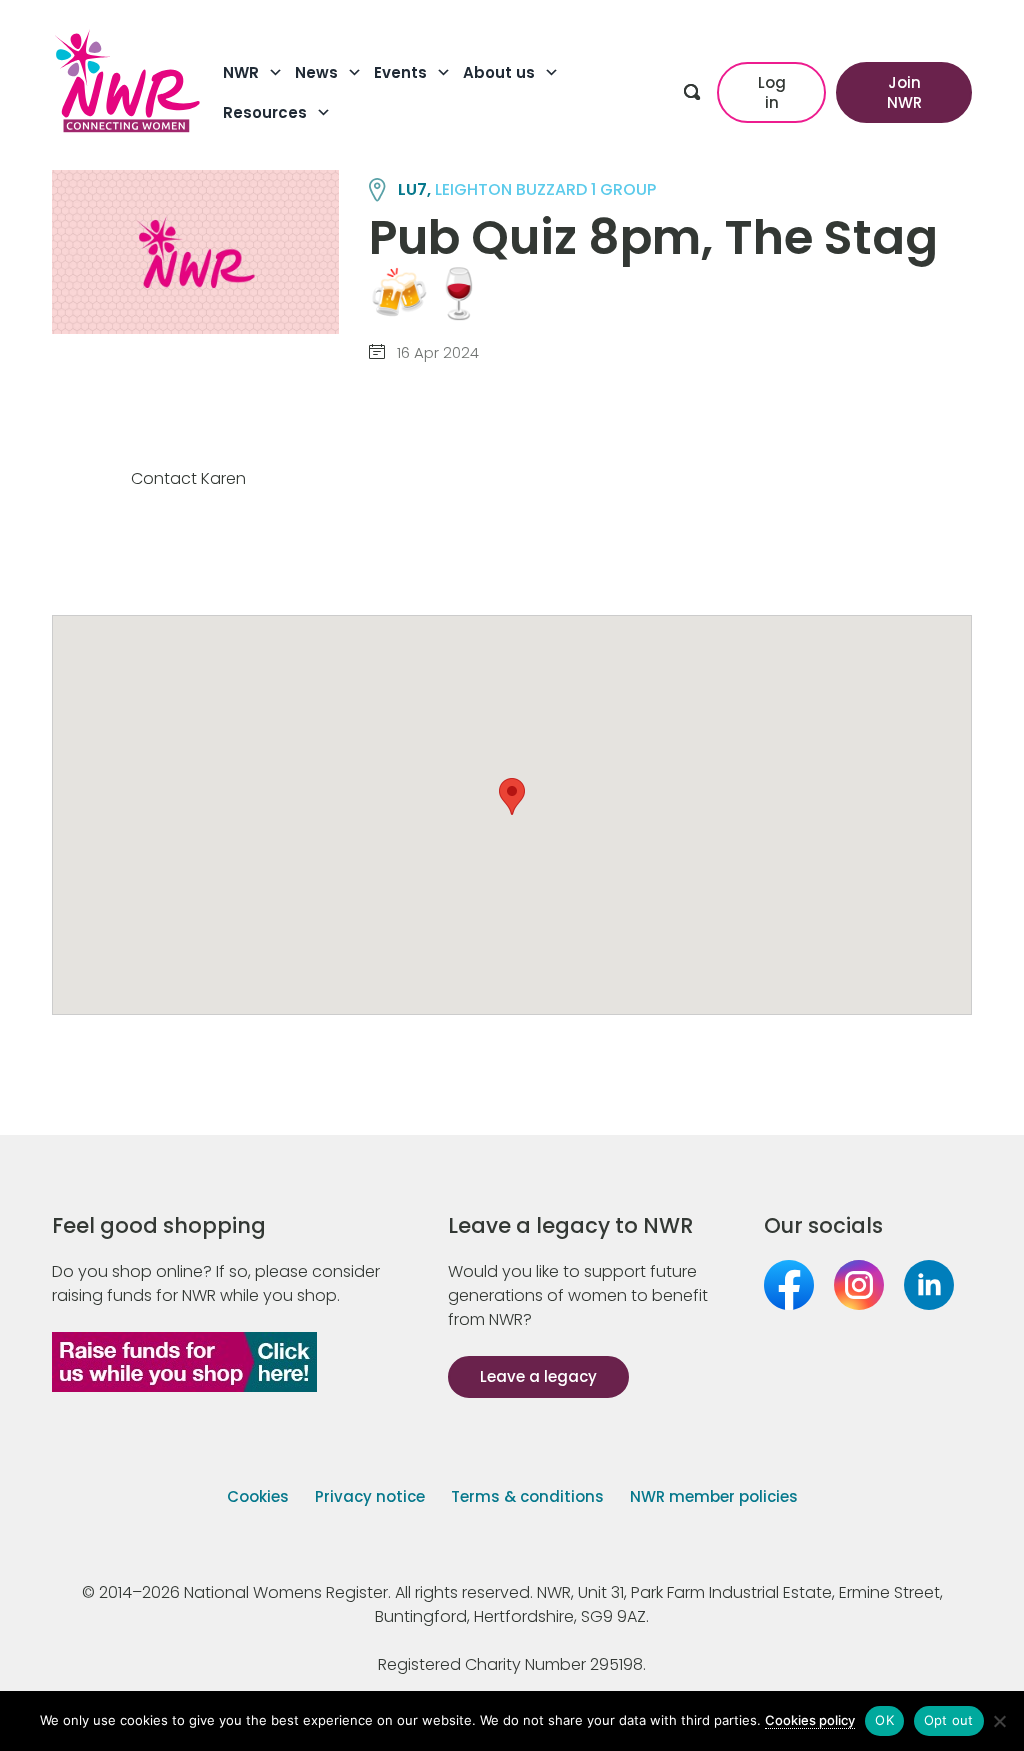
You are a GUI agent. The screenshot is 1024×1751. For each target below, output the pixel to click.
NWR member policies (714, 1496)
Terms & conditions (527, 1496)
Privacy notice (370, 1496)
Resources (265, 112)
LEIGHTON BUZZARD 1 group (545, 189)
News (316, 72)
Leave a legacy (538, 1376)
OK (884, 1720)
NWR (241, 72)
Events (400, 72)
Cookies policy (810, 1720)
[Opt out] (999, 1721)
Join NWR (904, 92)
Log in (772, 92)
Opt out (949, 1720)
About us (499, 72)
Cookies (258, 1496)
